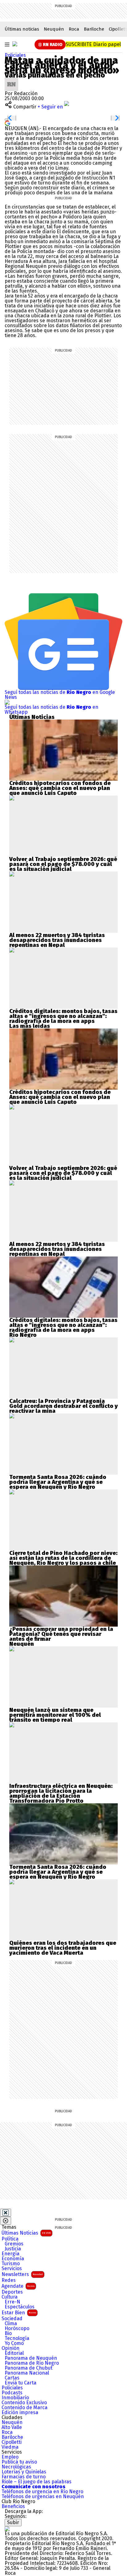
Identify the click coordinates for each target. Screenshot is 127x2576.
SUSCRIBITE (93, 44)
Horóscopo (17, 2329)
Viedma (10, 2447)
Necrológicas (16, 2467)
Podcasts (12, 2393)
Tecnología (17, 2338)
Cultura (10, 2297)
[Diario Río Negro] (15, 44)
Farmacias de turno (24, 2477)
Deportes (12, 2292)
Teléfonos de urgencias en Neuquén (43, 2497)
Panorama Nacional (27, 2373)
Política (10, 2239)
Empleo (10, 2457)
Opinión (10, 2348)
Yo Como (14, 2343)
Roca (74, 29)
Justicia (13, 2249)
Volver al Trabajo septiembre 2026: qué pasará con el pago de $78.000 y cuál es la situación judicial (63, 864)
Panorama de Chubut (29, 2368)
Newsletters (22, 2274)
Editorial (14, 2353)
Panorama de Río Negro (32, 2363)
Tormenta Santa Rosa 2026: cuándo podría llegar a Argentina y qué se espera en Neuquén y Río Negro (58, 1482)
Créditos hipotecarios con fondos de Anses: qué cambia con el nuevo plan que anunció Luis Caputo (60, 788)
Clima (11, 2324)
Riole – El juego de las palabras (37, 2482)
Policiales (15, 55)
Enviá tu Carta (20, 2383)
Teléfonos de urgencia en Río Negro (42, 2492)
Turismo (11, 2264)
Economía (13, 2259)
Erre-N (12, 2302)
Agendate (18, 2286)
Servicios (12, 2269)
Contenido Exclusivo (24, 2403)
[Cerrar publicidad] (6, 2213)
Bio (8, 2333)
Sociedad (12, 2319)
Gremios (14, 2244)
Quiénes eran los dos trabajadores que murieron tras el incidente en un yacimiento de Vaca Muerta (63, 1948)
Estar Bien (19, 2313)
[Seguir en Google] (7, 123)
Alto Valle (12, 2427)
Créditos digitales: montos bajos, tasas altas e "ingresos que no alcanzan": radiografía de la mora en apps (63, 1016)
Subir (13, 2522)
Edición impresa (20, 2413)
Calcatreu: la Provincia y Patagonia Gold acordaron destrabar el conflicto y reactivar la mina (63, 1406)
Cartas (12, 2378)
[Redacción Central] (11, 80)
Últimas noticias (22, 29)
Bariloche (94, 29)
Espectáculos (20, 2307)
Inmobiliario (15, 2398)
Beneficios (13, 2506)
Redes (9, 2280)
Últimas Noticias (26, 2233)
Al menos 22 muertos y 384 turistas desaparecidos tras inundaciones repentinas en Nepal (57, 940)
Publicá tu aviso (19, 2462)
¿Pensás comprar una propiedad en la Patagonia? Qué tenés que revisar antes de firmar (61, 1634)
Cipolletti (12, 2442)
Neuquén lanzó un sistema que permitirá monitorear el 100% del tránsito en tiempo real (55, 1715)
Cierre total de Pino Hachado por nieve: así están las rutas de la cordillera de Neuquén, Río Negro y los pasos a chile (63, 1558)
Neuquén (54, 29)
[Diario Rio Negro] (7, 2529)
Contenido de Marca (25, 2408)
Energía (10, 2254)
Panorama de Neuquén (31, 2358)
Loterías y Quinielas (24, 2472)
